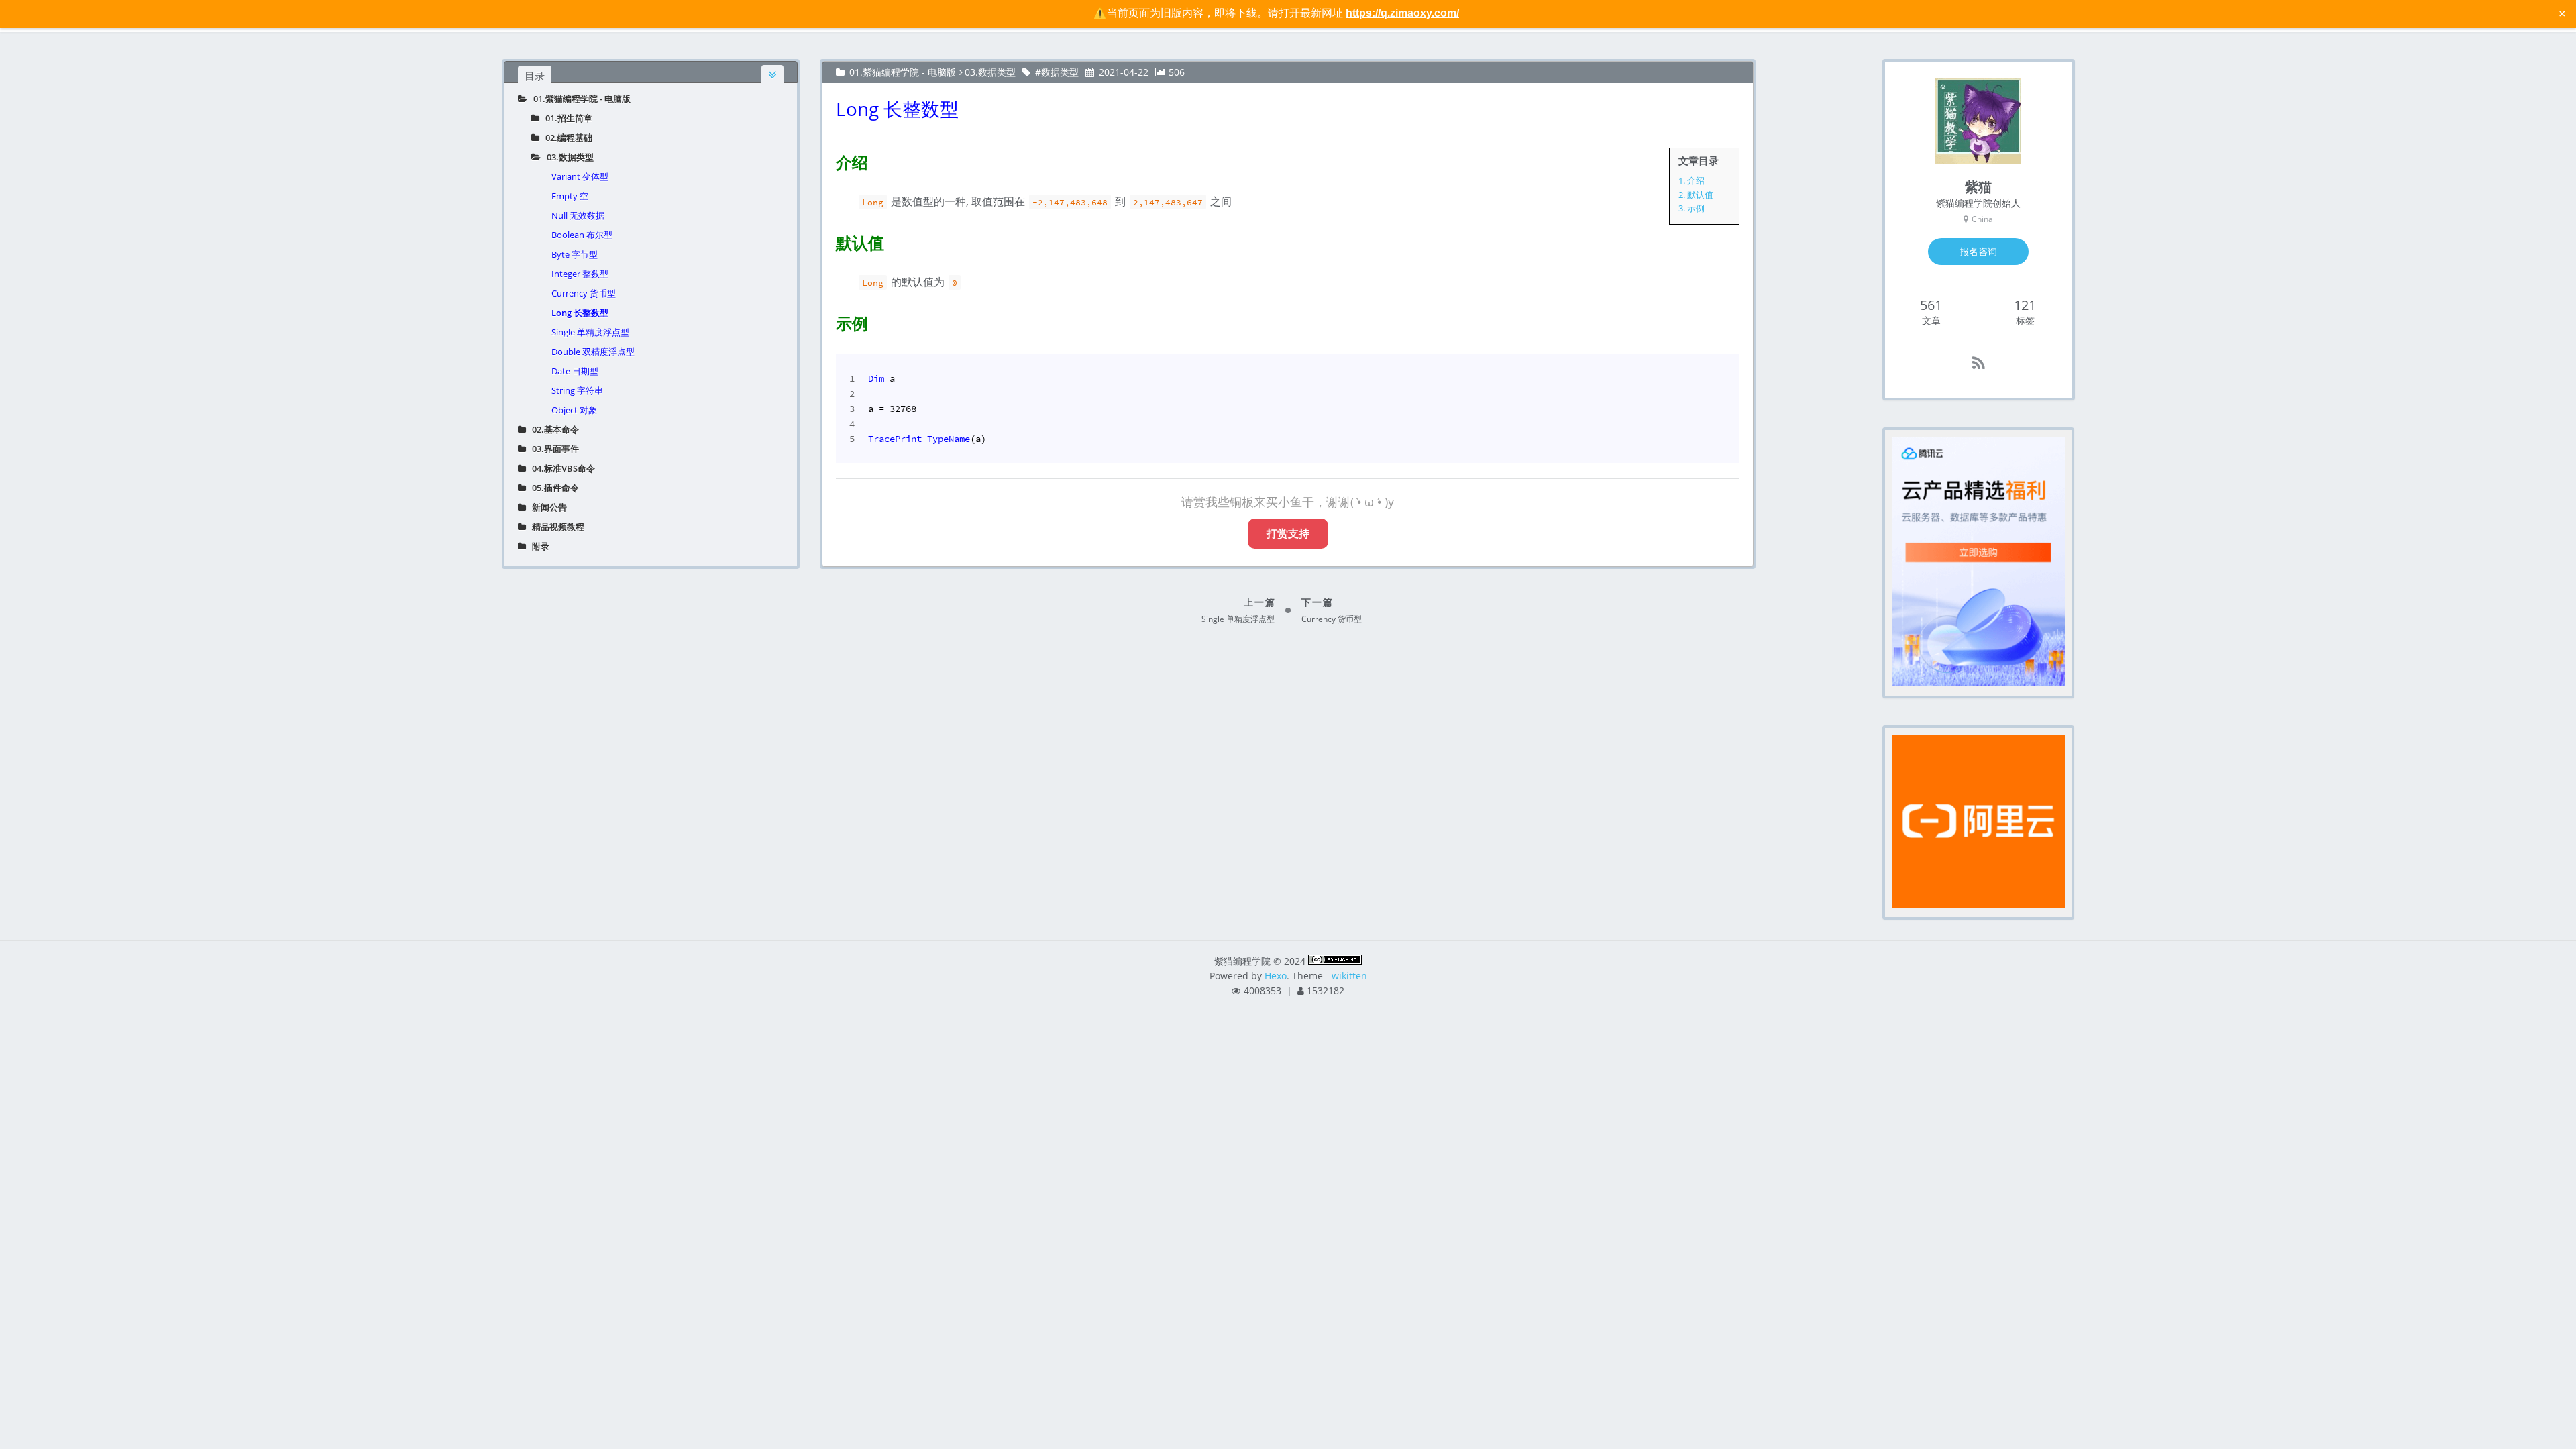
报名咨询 (1978, 251)
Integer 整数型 (580, 274)
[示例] (828, 321)
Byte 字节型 (575, 254)
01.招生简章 (566, 118)
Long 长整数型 (580, 313)
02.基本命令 (552, 429)
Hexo (1276, 976)
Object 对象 (574, 410)
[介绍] (828, 160)
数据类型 (1060, 72)
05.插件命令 (552, 488)
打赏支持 (1288, 533)
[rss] (1979, 363)
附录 (538, 546)
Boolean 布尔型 (582, 235)
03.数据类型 (567, 157)
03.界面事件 (552, 449)
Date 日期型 (575, 371)
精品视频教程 (555, 527)
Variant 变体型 (580, 176)
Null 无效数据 (578, 215)
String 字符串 (577, 390)
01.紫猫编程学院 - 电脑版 (579, 99)
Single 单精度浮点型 (590, 332)
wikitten (1349, 976)
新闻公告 (546, 507)
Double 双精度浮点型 (593, 352)
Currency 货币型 (584, 293)
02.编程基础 (566, 138)
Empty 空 (570, 196)
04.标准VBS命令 (560, 468)
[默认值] (828, 240)
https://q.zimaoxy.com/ (1402, 13)
